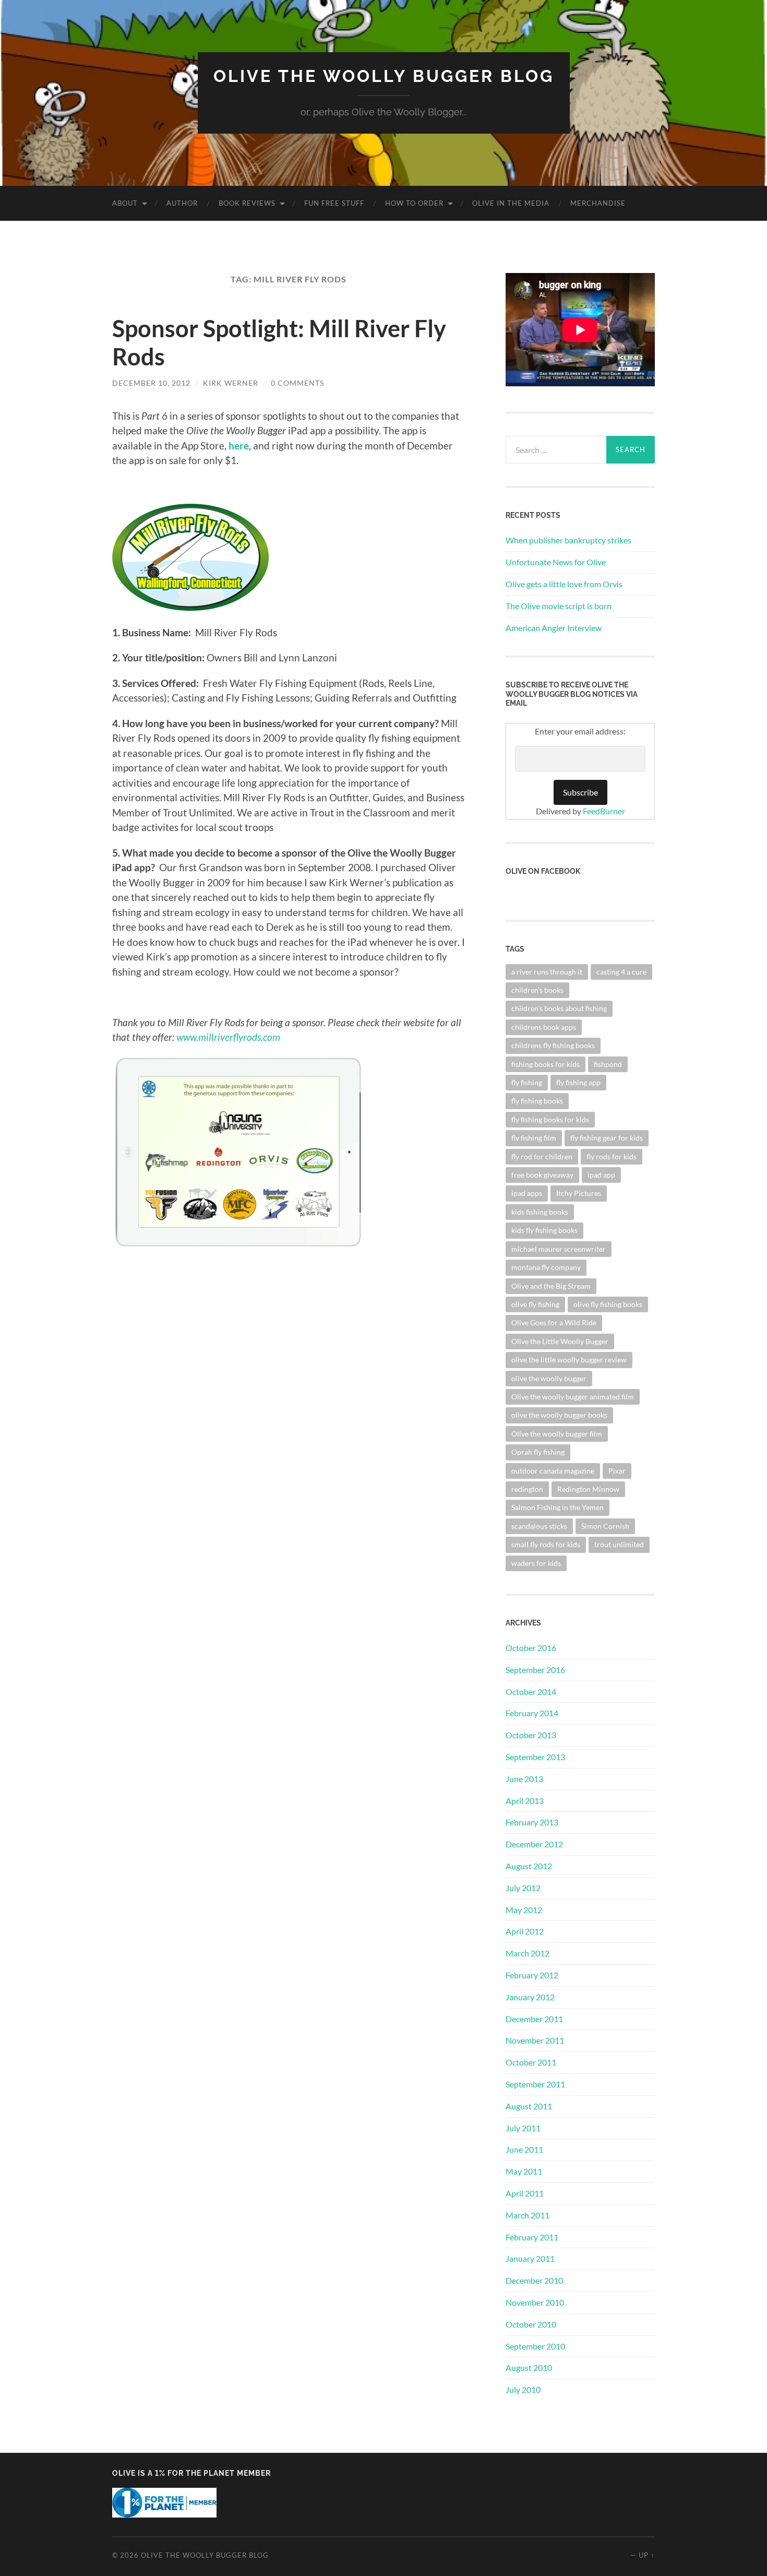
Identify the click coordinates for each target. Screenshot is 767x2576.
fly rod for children (542, 1156)
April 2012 (525, 1931)
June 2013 (524, 1779)
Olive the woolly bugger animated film (573, 1397)
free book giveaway (542, 1175)
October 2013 (531, 1735)
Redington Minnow (588, 1489)
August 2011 (529, 2106)
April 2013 (525, 1801)
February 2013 (532, 1822)
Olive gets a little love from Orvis (564, 584)
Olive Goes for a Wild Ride (554, 1322)
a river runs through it (547, 972)
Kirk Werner (231, 383)
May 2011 (524, 2171)
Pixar (617, 1471)
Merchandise (598, 203)
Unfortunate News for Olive (556, 562)
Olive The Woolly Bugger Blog (384, 76)
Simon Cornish (605, 1526)
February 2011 (532, 2237)
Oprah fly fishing (538, 1452)
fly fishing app (578, 1082)
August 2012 (529, 1866)
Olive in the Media (511, 203)
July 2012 (523, 1888)
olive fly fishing (535, 1304)
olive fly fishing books (608, 1304)
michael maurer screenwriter (559, 1249)
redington (527, 1489)
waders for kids (536, 1563)
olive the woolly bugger (549, 1378)
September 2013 (535, 1757)
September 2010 (535, 2346)
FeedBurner (604, 811)
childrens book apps (544, 1027)
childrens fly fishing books (553, 1045)
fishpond (608, 1064)
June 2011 (524, 2149)
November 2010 (535, 2302)
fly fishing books (537, 1101)
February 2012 (532, 1975)
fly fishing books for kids (550, 1119)
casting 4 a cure (621, 972)
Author (182, 203)
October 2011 (531, 2062)
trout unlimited (619, 1544)
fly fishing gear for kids (607, 1138)
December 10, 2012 (151, 383)
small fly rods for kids (546, 1544)
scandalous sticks (539, 1526)
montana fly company (546, 1267)
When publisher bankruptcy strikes (568, 540)
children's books (537, 990)
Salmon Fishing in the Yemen (558, 1507)
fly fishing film (534, 1138)
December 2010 (534, 2280)
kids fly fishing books (544, 1230)
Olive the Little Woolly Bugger (560, 1341)
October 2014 (531, 1691)
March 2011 (528, 2215)
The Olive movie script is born (559, 606)
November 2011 (535, 2040)
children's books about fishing (559, 1008)
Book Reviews (247, 203)
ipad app (601, 1175)
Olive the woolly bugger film (557, 1434)
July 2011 (523, 2128)
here (239, 446)
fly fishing (527, 1082)
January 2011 (530, 2258)
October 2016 (531, 1648)
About (125, 203)
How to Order (414, 203)
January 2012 (530, 1997)
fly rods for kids (612, 1156)
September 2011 (535, 2084)
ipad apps (527, 1193)
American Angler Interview (554, 628)
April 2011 (525, 2193)
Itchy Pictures (579, 1193)
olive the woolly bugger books (559, 1415)
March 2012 (528, 1953)
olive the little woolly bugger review (569, 1360)
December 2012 (534, 1844)
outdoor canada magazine (553, 1471)
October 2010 (531, 2324)
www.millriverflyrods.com (228, 1037)
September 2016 (535, 1670)
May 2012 (524, 1910)
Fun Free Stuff (334, 203)
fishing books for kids (546, 1064)
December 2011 (534, 2019)
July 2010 (523, 2389)
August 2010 (529, 2367)
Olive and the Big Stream (551, 1286)
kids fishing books (540, 1212)
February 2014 (532, 1713)
